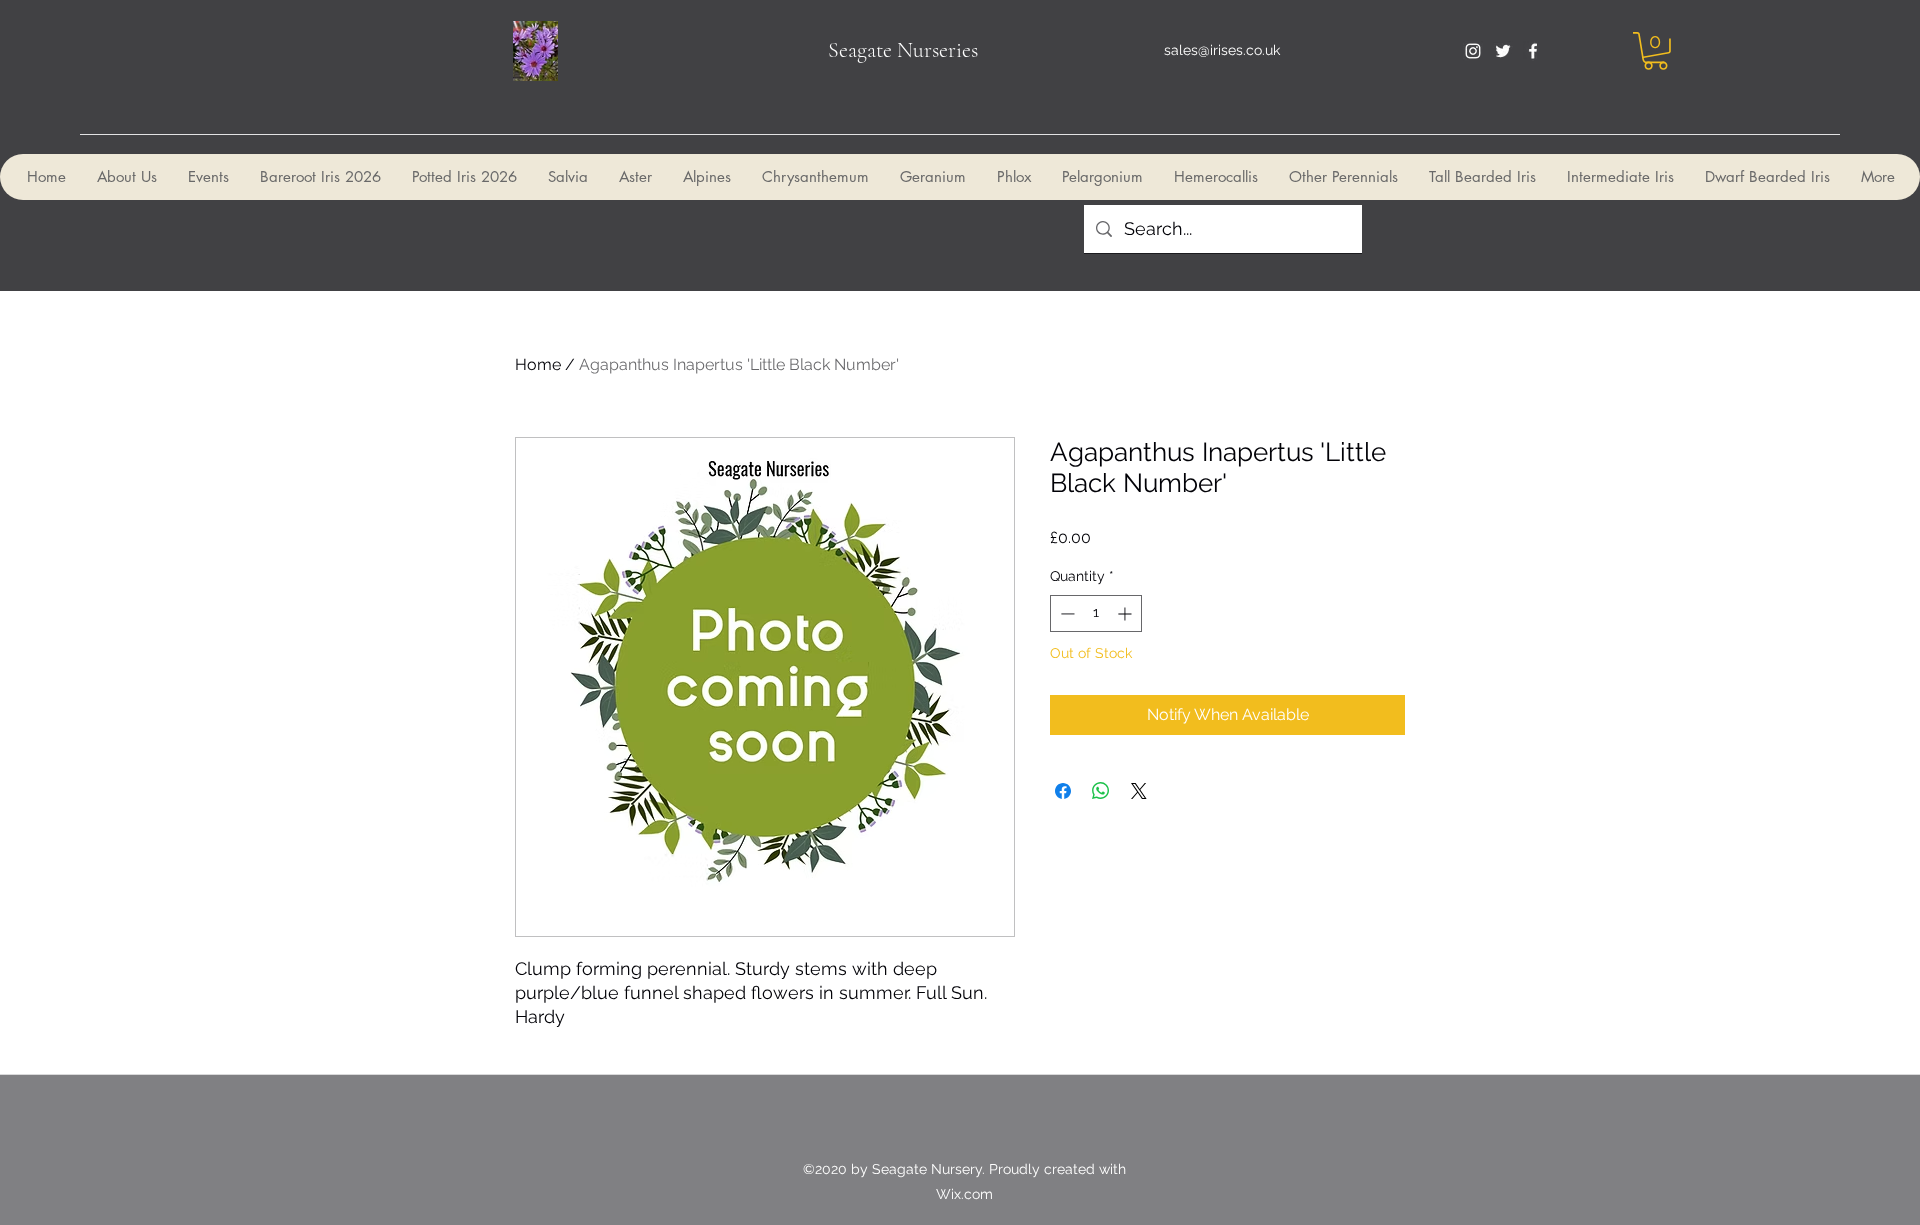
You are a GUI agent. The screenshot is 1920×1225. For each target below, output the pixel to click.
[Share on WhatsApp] (1101, 791)
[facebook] (1533, 51)
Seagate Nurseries (903, 50)
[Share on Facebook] (1063, 791)
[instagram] (1473, 51)
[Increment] (1126, 613)
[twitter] (1503, 51)
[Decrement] (1065, 613)
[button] (1655, 51)
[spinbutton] (1096, 613)
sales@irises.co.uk (1222, 50)
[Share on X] (1139, 791)
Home (538, 364)
